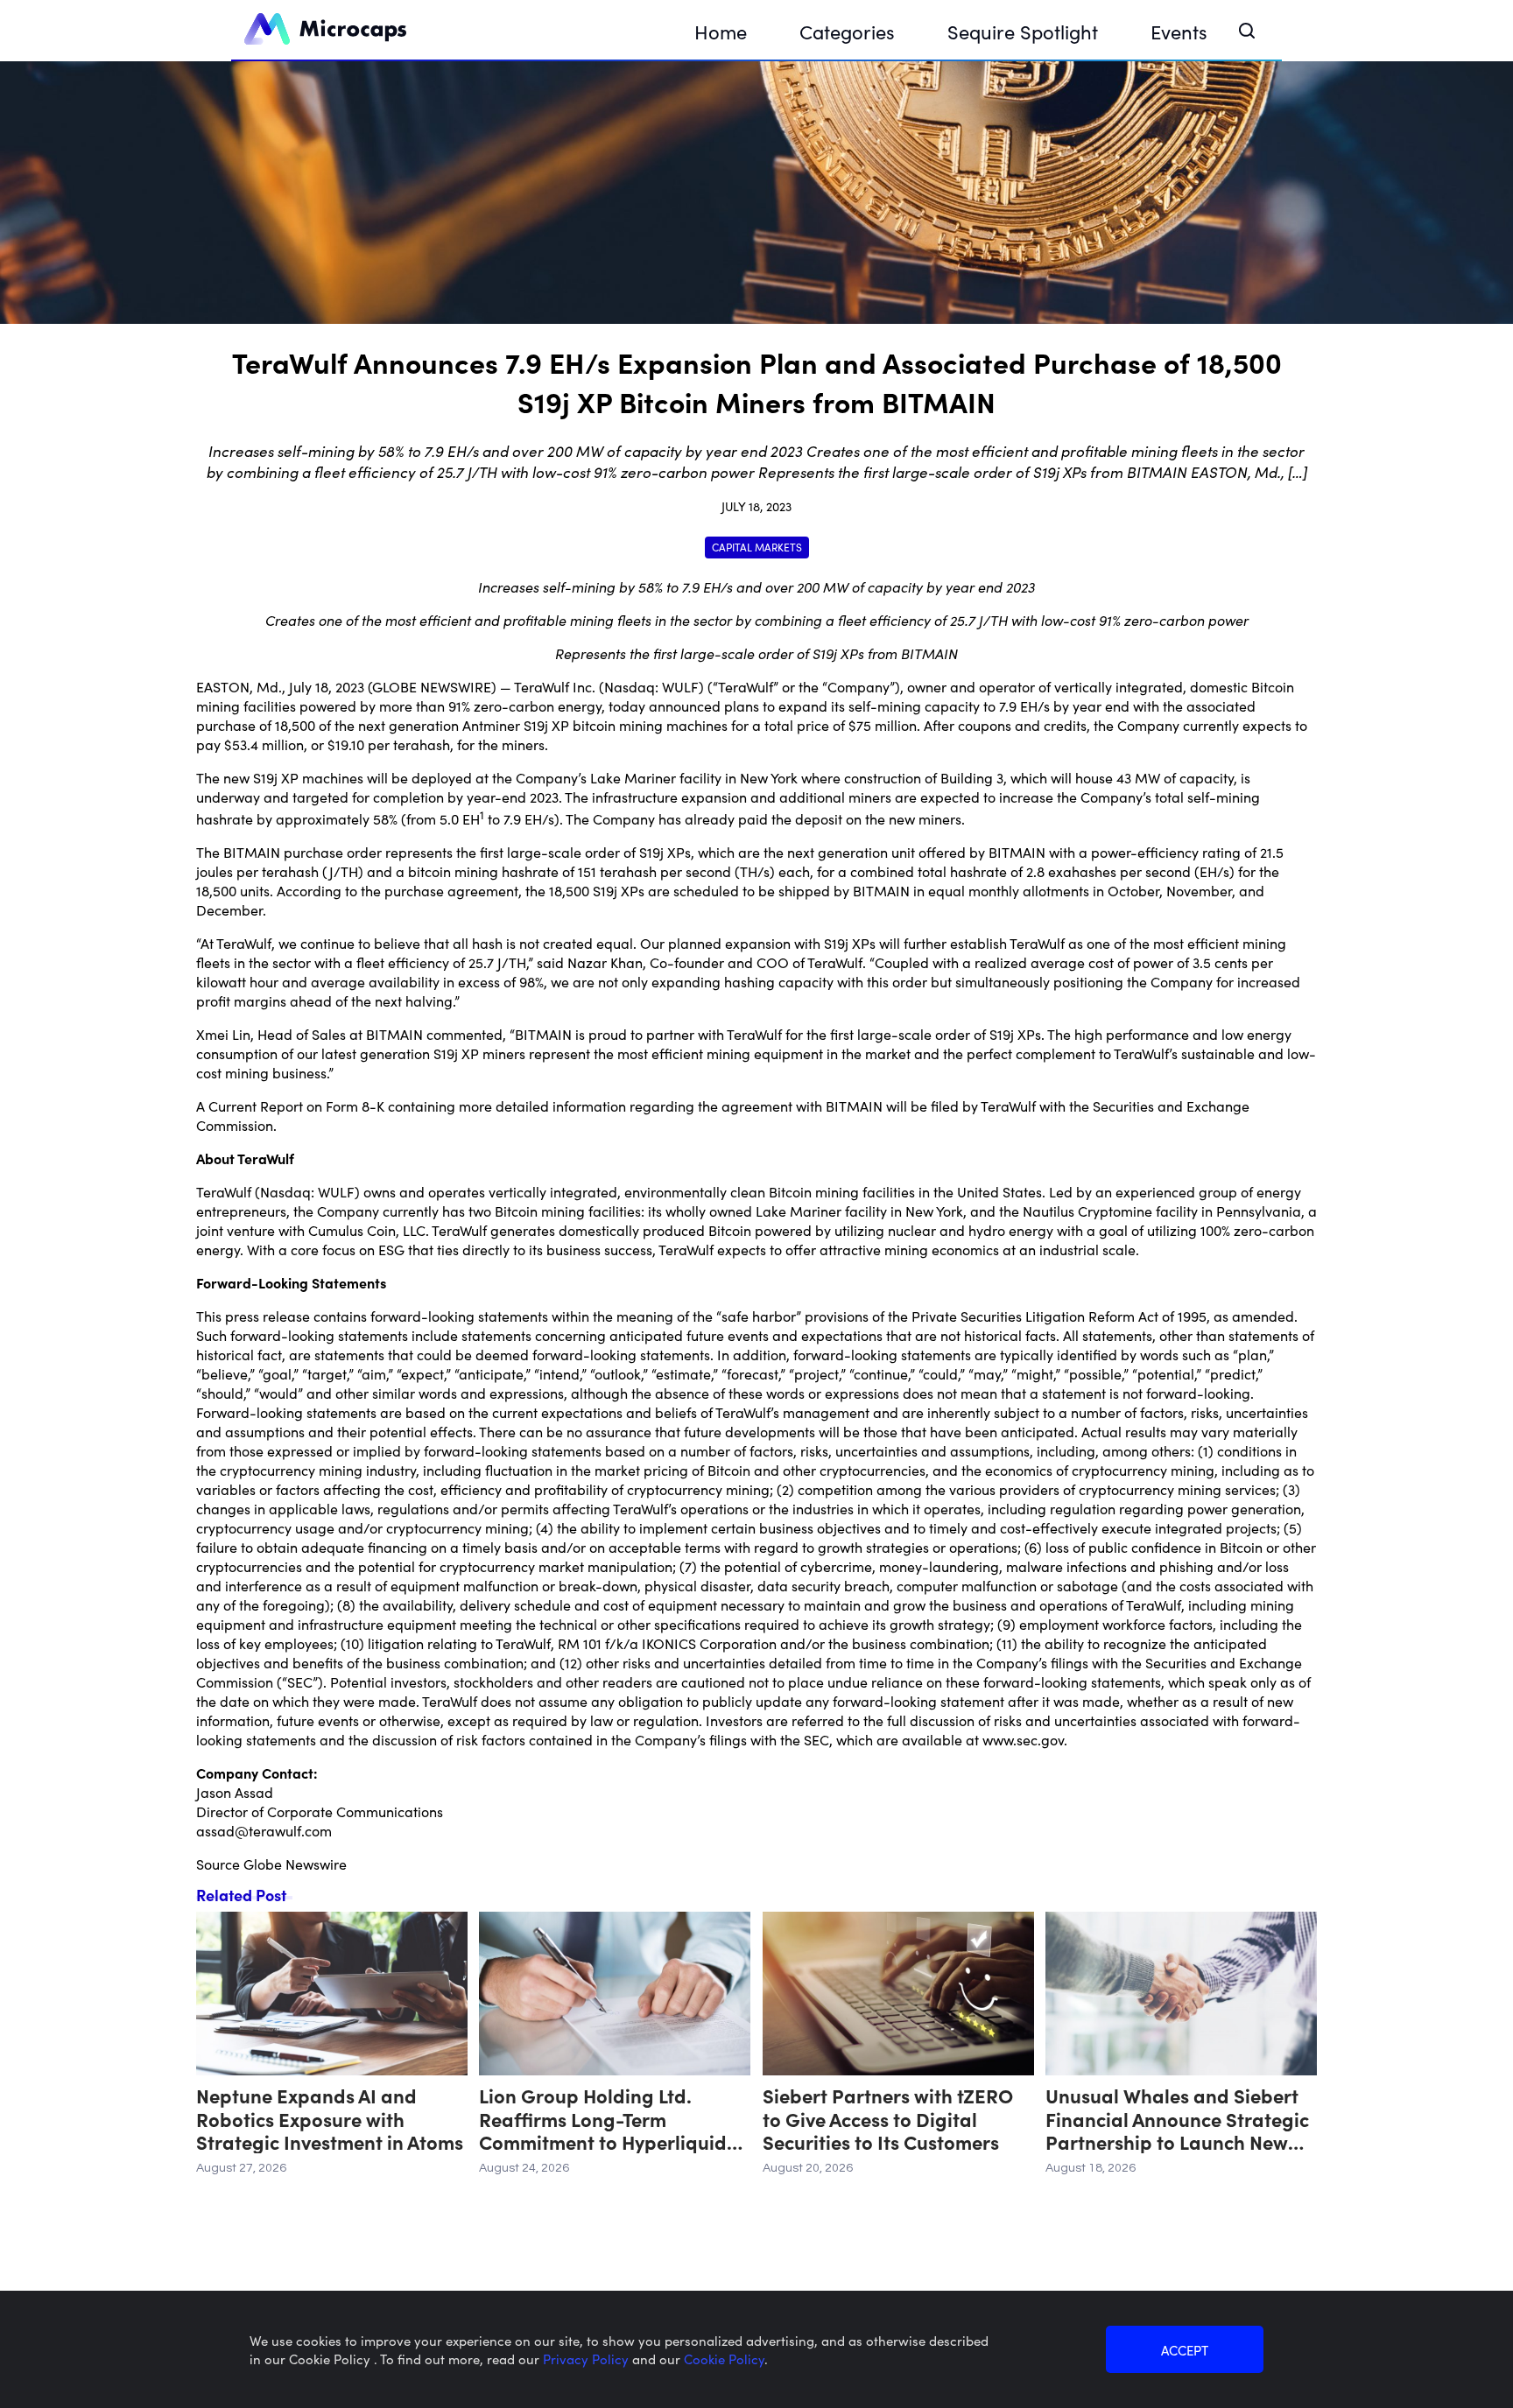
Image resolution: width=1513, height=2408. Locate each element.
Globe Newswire (295, 1864)
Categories (847, 31)
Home (721, 31)
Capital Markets (757, 547)
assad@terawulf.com (264, 1830)
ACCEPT (1185, 2350)
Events (1179, 31)
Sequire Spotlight (1023, 31)
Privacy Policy (588, 2359)
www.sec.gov (1023, 1739)
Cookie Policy (724, 2359)
